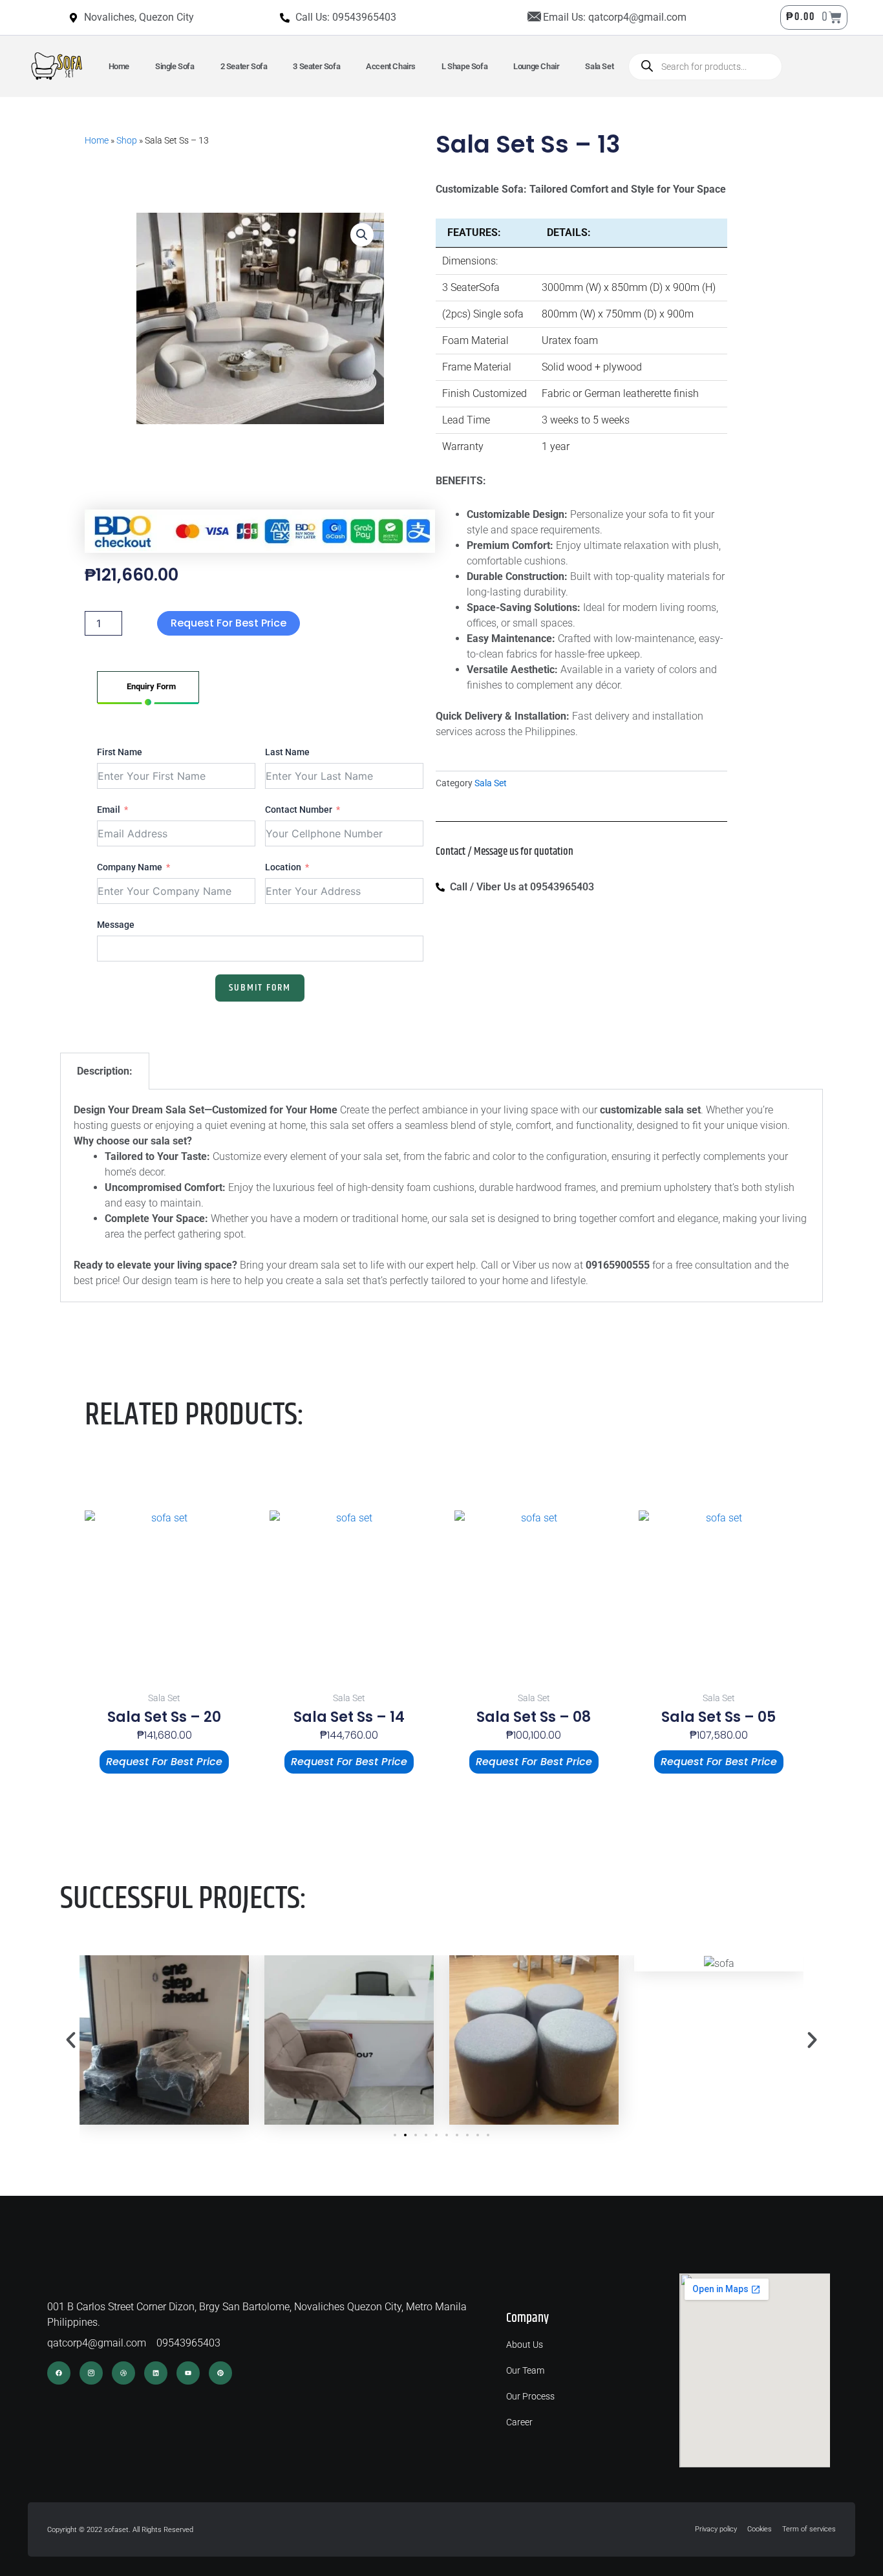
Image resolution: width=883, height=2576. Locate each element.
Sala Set (599, 66)
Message (116, 925)
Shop (127, 140)
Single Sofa (175, 66)
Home (119, 66)
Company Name (130, 867)
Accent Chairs (391, 66)
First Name (120, 752)
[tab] (148, 687)
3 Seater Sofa (316, 66)
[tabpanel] (260, 872)
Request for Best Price (229, 623)
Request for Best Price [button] (164, 1762)
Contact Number (299, 810)
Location (283, 867)
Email (109, 810)
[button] (362, 235)
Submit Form (260, 988)
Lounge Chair (536, 66)
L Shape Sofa (464, 66)
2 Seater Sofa (244, 66)
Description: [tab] (105, 1071)
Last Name (287, 752)
